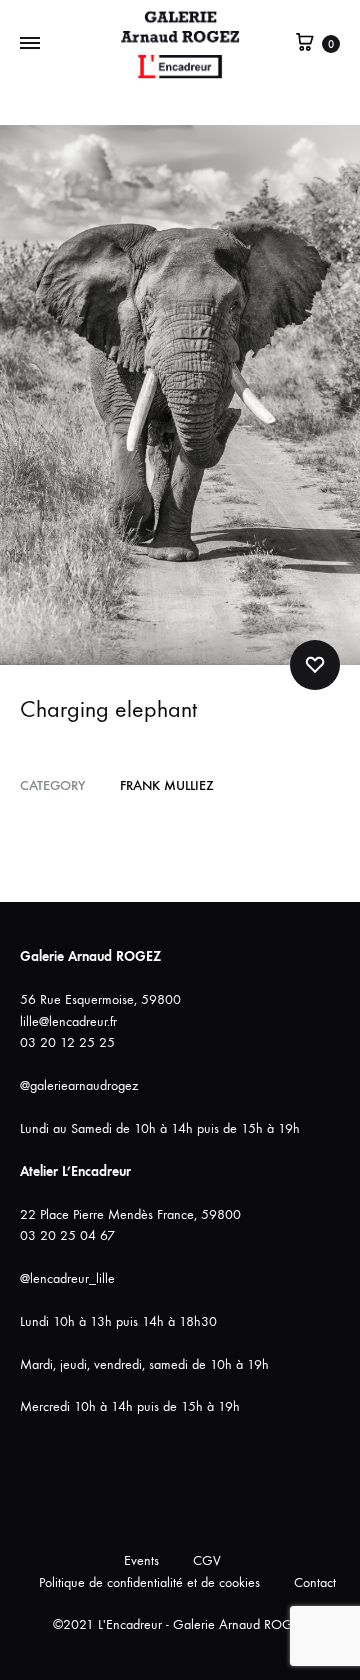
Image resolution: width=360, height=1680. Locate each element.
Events (141, 1560)
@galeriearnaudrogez (79, 1085)
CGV (207, 1560)
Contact (315, 1582)
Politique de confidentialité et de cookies (149, 1582)
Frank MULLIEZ (167, 785)
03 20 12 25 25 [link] (67, 1042)
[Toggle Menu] (30, 44)
